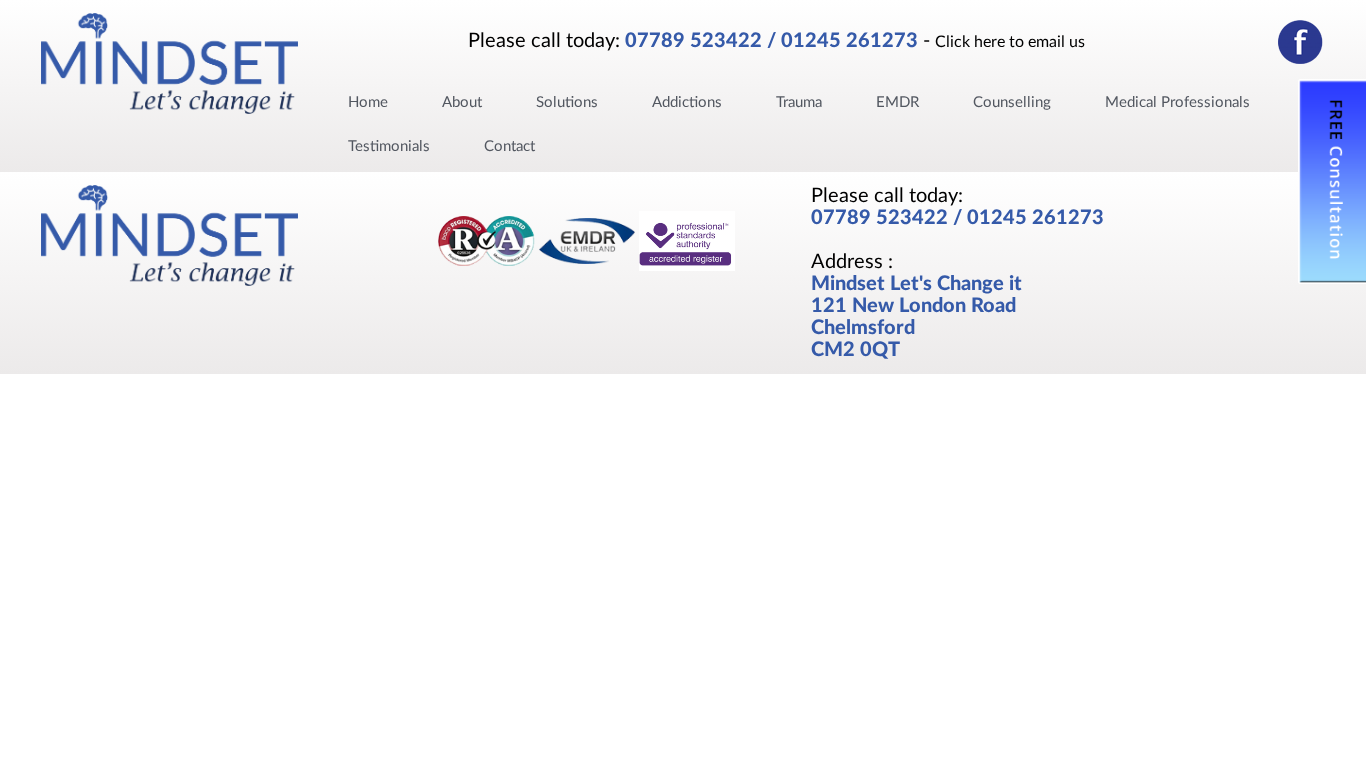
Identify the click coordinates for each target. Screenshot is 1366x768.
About (462, 102)
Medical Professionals (1177, 102)
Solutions (567, 102)
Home (368, 102)
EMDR (897, 102)
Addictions (687, 102)
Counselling (1012, 102)
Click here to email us (1010, 42)
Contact (509, 146)
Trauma (799, 102)
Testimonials (389, 146)
